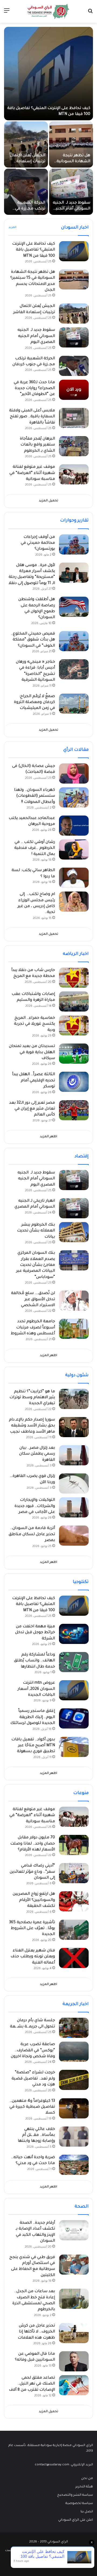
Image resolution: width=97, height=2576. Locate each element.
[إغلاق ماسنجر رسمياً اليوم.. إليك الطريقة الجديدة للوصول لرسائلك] (74, 1718)
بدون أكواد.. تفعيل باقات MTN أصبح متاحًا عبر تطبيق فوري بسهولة (33, 1746)
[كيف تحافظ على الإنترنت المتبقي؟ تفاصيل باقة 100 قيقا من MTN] (48, 74)
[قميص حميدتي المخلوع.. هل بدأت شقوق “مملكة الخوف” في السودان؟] (74, 641)
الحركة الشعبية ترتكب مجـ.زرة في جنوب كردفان (30, 209)
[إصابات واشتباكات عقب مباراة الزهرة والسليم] (74, 1001)
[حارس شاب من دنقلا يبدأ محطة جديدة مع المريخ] (74, 978)
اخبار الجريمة (76, 2004)
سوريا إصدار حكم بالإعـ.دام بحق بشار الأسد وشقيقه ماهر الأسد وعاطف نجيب (32, 1426)
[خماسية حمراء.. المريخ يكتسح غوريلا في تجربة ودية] (74, 1025)
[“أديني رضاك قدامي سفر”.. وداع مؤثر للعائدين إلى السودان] (74, 1873)
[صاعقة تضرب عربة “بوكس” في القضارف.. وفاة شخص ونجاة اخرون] (74, 2052)
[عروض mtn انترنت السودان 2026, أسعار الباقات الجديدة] (74, 1690)
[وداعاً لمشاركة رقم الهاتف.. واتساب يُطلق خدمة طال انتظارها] (74, 1662)
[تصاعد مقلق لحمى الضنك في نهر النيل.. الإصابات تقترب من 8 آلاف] (74, 2385)
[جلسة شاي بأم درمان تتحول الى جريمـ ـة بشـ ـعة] (74, 2028)
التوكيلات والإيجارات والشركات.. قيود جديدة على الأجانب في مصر (35, 1506)
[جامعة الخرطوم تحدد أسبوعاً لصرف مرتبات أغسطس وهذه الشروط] (74, 1329)
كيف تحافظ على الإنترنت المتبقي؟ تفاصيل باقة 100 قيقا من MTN (34, 250)
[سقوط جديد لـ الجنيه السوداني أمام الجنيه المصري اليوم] (71, 192)
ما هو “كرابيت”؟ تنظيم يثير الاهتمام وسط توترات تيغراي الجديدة (32, 1398)
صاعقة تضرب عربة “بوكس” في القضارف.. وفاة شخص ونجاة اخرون (33, 2051)
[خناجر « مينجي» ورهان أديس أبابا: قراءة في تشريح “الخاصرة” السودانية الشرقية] (74, 669)
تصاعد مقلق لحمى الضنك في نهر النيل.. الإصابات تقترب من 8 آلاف (32, 2384)
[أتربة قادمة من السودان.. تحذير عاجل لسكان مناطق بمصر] (74, 1536)
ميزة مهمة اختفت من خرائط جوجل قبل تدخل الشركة (35, 1633)
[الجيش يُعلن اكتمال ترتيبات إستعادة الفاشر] (26, 144)
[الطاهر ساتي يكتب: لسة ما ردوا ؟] (74, 878)
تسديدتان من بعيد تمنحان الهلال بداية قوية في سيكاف (32, 1052)
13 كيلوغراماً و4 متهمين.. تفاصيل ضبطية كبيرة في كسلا (32, 2107)
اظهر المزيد (48, 1137)
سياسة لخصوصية (79, 2503)
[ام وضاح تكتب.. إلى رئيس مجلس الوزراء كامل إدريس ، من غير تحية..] (74, 902)
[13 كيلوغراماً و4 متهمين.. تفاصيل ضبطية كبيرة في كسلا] (74, 2108)
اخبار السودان (75, 228)
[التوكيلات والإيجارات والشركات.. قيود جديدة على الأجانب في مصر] (74, 1507)
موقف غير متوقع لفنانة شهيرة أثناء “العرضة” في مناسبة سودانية (32, 473)
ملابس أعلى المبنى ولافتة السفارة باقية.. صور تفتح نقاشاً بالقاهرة (32, 417)
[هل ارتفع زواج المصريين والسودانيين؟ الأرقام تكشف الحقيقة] (74, 1901)
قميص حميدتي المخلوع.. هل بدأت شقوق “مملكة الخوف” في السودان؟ (33, 640)
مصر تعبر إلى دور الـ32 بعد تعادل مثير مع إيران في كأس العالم (32, 1109)
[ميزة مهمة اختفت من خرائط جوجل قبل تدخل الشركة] (74, 1634)
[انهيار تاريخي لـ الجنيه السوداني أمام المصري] (74, 1208)
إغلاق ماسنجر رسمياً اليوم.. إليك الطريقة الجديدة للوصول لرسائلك (33, 1717)
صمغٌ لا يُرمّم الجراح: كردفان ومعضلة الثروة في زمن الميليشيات (34, 703)
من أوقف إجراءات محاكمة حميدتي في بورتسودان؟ (38, 543)
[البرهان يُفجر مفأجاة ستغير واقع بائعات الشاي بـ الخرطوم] (74, 446)
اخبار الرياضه (76, 954)
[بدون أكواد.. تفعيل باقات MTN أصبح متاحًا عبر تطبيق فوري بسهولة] (74, 1747)
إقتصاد (82, 1157)
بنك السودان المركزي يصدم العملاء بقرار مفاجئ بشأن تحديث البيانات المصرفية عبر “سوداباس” (36, 1265)
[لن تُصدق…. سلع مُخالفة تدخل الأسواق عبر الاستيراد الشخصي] (74, 1301)
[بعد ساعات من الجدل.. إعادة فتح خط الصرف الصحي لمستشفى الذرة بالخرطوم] (74, 2299)
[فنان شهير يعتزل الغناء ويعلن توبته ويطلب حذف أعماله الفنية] (74, 1958)
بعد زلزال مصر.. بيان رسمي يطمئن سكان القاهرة (37, 1454)
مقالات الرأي (76, 750)
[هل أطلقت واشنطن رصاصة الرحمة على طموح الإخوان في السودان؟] (74, 607)
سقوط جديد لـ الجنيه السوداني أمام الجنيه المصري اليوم (72, 209)
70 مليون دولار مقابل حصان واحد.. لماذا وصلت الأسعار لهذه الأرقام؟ (33, 1844)
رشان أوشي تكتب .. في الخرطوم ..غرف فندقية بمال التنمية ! (35, 848)
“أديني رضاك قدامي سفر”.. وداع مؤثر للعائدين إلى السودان (32, 1872)
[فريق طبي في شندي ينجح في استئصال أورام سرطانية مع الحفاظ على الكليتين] (74, 2265)
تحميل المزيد (48, 501)
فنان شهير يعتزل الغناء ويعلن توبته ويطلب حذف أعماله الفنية (33, 1957)
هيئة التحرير (84, 2487)
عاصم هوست (15, 2551)
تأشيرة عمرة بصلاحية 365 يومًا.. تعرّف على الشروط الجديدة (32, 1929)
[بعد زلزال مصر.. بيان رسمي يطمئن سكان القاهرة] (74, 1455)
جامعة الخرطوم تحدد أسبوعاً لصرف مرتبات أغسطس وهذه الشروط (33, 1328)
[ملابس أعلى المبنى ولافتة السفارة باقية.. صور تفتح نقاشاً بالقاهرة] (74, 418)
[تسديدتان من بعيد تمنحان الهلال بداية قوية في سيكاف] (74, 1054)
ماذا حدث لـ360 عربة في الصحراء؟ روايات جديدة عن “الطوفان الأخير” (34, 389)
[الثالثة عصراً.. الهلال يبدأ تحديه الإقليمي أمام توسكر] (74, 1082)
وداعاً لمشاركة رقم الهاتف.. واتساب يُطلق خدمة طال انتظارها (34, 1661)
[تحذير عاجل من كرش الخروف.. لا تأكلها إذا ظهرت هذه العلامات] (74, 2333)
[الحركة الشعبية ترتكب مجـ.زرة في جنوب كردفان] (26, 192)
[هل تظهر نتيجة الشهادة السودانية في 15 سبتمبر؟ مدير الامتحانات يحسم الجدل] (71, 144)
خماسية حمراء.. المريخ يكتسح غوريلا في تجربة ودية (34, 1024)
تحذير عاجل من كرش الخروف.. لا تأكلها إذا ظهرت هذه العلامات (36, 2332)
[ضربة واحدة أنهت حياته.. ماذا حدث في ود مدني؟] (74, 2165)
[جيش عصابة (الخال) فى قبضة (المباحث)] (74, 773)
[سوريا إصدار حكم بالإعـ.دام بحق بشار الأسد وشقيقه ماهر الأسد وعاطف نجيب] (74, 1427)
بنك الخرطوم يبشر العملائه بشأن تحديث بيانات (36, 1231)
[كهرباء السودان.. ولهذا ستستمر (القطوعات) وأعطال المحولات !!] (74, 797)
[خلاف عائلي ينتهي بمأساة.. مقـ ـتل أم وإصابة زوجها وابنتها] (74, 2137)
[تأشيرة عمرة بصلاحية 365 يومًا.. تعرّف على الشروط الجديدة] (74, 1930)
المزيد (12, 227)
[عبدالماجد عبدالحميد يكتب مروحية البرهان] (74, 826)
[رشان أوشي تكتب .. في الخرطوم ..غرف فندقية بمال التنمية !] (74, 849)
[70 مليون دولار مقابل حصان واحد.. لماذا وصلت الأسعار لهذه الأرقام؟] (74, 1845)
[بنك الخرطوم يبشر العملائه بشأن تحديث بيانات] (74, 1232)
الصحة (82, 2207)
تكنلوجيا (81, 1582)
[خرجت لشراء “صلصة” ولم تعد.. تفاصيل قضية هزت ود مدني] (74, 2080)
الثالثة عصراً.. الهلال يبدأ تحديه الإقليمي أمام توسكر (34, 1081)
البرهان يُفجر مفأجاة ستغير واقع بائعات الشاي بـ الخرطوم (37, 445)
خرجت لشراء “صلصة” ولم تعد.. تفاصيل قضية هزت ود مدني (33, 2079)
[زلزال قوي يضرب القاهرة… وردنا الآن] (74, 1483)
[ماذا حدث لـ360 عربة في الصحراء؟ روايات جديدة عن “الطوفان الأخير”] (74, 390)
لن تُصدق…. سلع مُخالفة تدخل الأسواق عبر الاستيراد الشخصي (33, 1300)
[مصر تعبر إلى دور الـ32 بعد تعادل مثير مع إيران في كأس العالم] (74, 1110)
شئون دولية (77, 1375)
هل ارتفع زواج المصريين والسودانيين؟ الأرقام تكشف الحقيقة (34, 1900)
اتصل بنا (87, 2512)
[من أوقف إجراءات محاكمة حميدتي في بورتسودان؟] (74, 544)
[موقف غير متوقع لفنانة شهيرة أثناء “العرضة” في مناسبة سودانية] (74, 474)
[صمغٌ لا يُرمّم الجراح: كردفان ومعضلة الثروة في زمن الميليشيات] (74, 704)
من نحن (87, 2479)
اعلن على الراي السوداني (76, 2520)
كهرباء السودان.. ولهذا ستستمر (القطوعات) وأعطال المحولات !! (34, 796)
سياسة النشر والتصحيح (75, 2495)
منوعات (81, 1793)
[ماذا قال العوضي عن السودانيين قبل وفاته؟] (74, 2361)
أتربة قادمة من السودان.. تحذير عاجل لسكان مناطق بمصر (32, 1535)
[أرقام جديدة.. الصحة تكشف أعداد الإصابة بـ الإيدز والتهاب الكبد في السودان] (74, 2230)
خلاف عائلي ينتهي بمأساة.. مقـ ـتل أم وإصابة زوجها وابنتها (36, 2135)
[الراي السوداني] (48, 11)
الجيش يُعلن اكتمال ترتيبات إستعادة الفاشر (28, 162)
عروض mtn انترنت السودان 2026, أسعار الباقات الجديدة (36, 1689)
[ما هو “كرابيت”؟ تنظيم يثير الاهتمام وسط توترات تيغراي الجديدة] (74, 1399)
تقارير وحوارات (74, 521)
